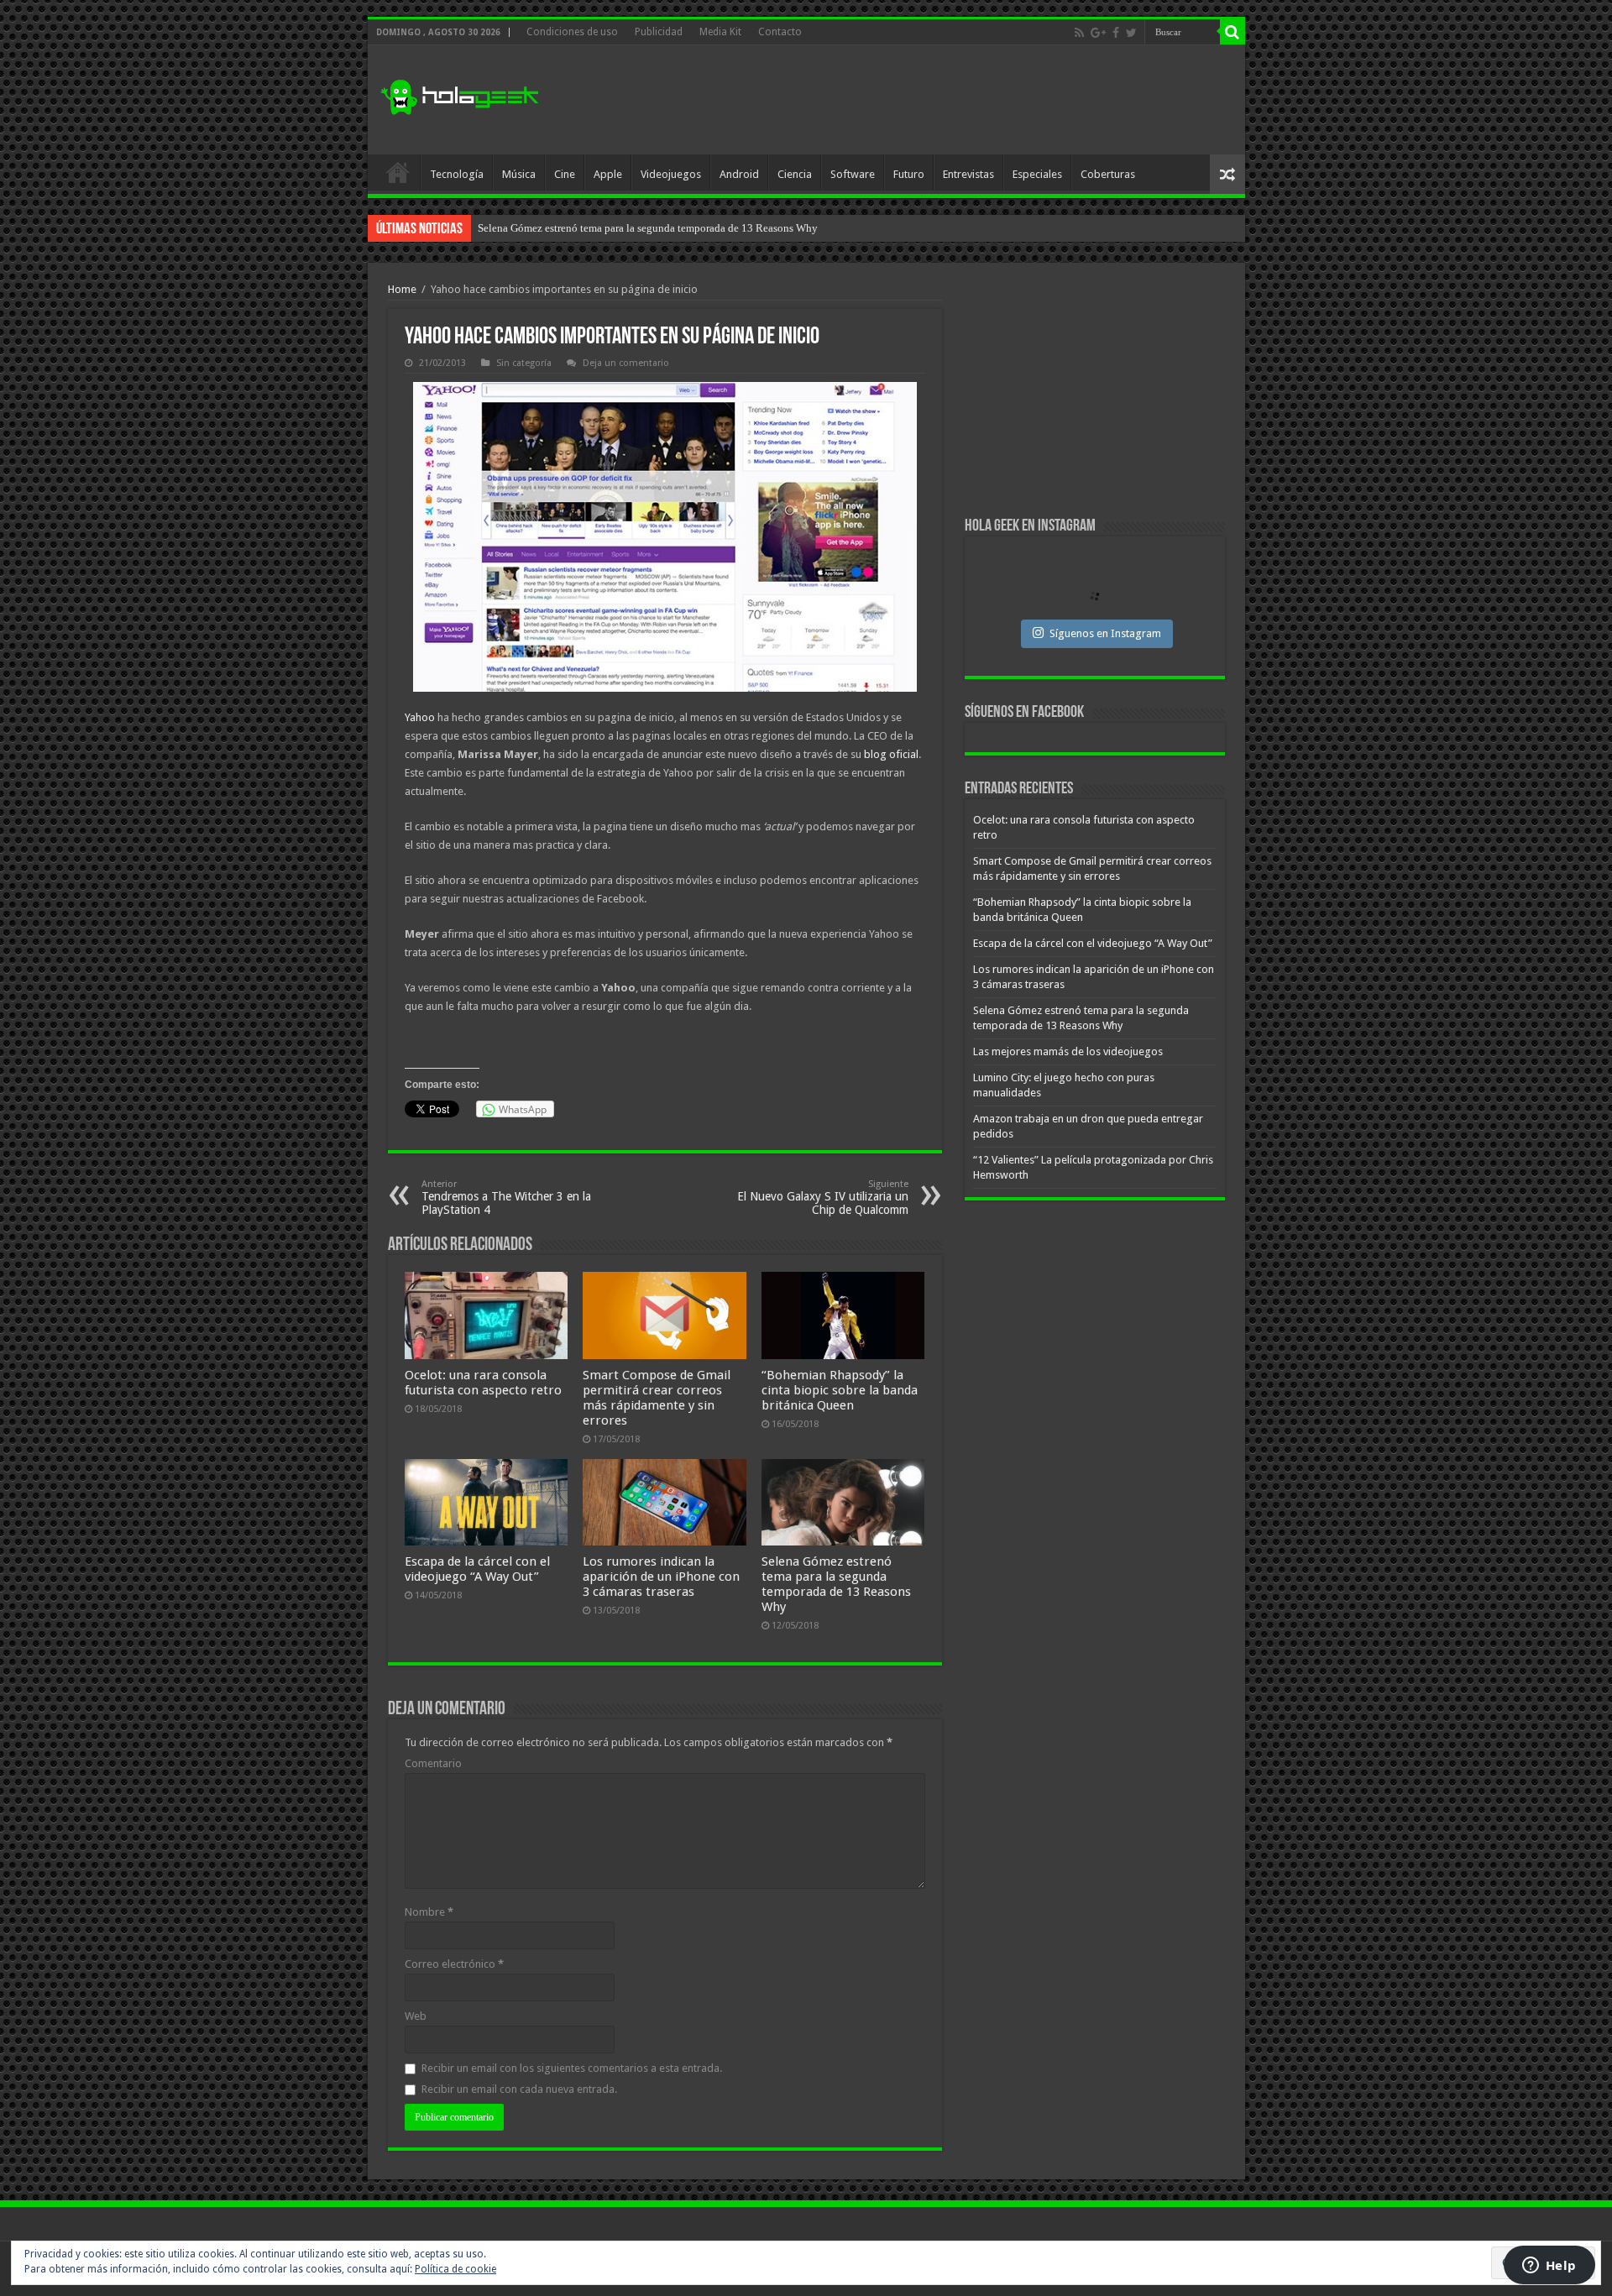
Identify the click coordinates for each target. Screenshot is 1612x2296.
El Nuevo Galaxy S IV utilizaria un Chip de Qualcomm (823, 1198)
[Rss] (1079, 33)
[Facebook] (1116, 33)
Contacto (780, 32)
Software (853, 174)
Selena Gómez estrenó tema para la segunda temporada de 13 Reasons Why (836, 1584)
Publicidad (659, 32)
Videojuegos (671, 174)
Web (416, 2016)
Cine (565, 174)
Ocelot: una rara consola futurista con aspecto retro (483, 1383)
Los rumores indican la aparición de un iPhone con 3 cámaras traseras (661, 1577)
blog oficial (891, 754)
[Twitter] (1131, 33)
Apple (608, 174)
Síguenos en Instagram (1105, 633)
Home (402, 289)
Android (739, 174)
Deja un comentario (626, 363)
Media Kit (720, 32)
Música (519, 174)
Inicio (398, 172)
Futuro (909, 174)
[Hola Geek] (459, 95)
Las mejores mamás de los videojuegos (565, 228)
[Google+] (1098, 33)
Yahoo (421, 717)
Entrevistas (968, 174)
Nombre (429, 1912)
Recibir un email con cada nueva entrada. (519, 2089)
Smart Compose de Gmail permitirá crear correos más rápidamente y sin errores (657, 1398)
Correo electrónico (454, 1964)
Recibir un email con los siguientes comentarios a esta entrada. (572, 2068)
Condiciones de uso (572, 32)
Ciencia (795, 174)
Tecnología (457, 174)
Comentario (433, 1763)
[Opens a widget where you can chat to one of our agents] (1549, 2267)
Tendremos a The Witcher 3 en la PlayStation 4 (506, 1198)
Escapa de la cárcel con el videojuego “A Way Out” (477, 1569)
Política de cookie (455, 2269)
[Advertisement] (927, 100)
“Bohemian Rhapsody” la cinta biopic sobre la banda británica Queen (840, 1390)
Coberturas (1108, 174)
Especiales (1037, 174)
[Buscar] (1233, 32)
